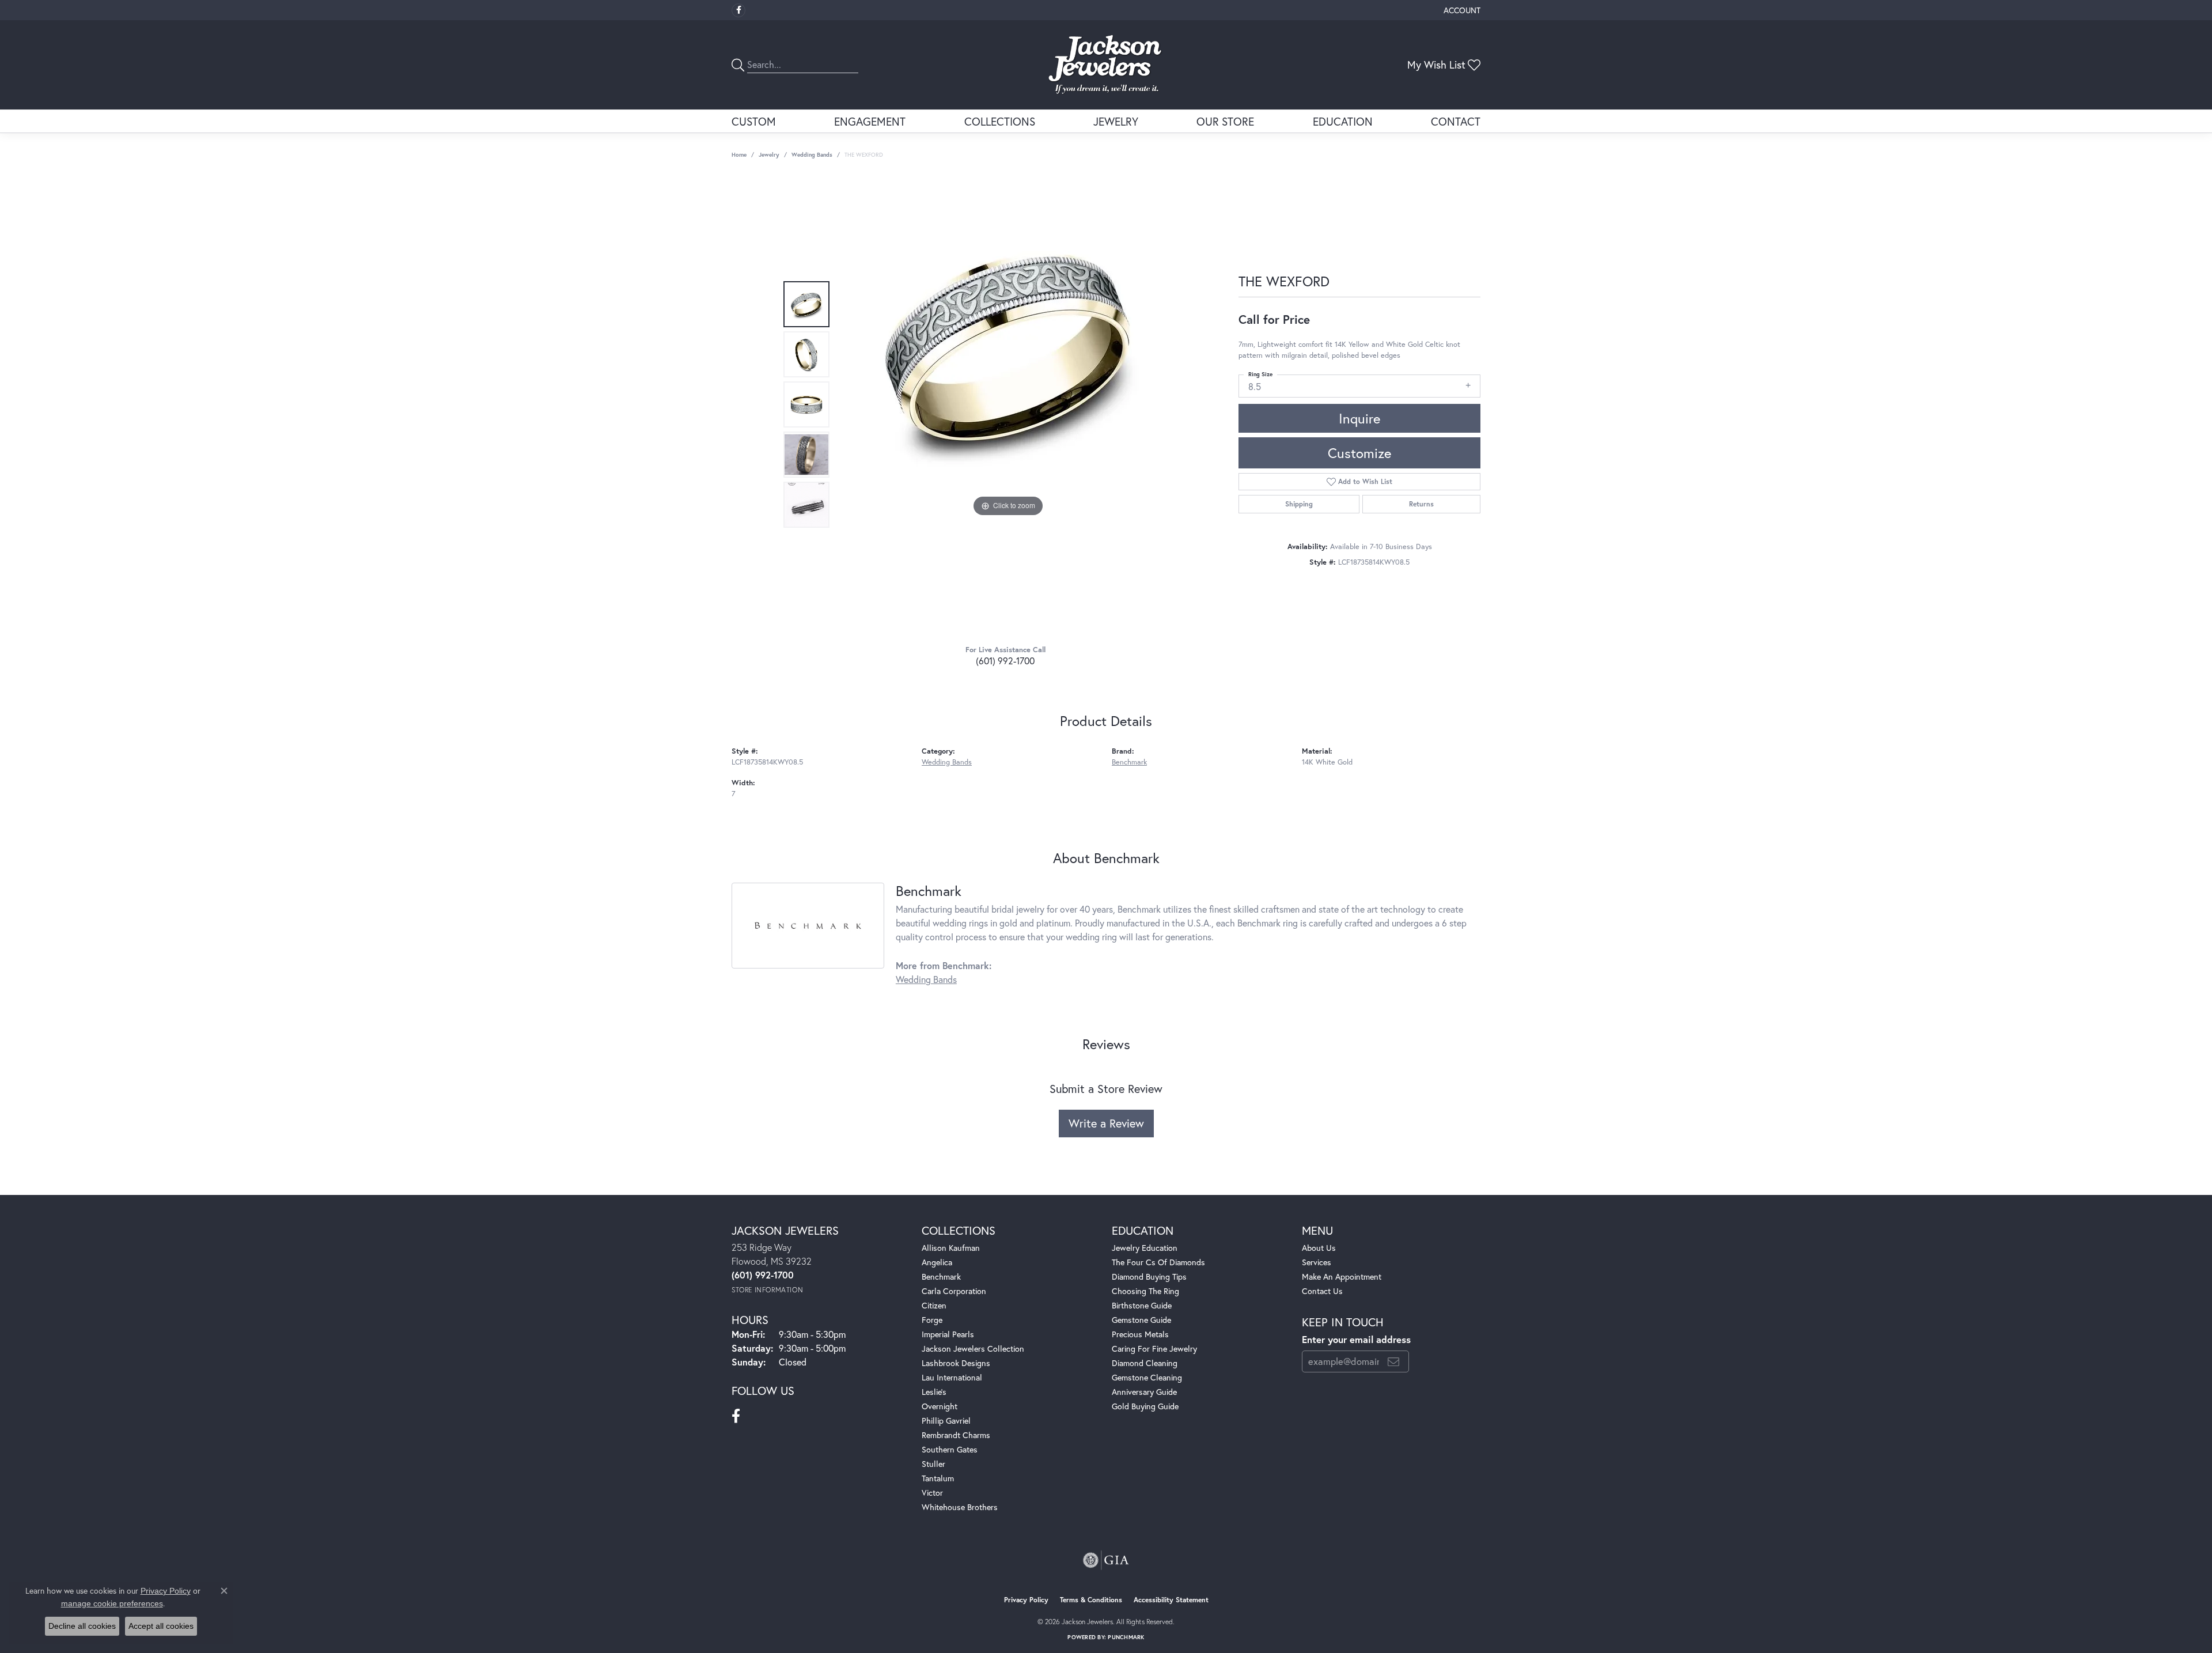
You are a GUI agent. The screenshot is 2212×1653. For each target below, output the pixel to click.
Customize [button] (1359, 453)
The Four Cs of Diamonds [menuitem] (1158, 1262)
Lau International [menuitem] (952, 1377)
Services (1317, 1262)
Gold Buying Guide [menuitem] (1145, 1406)
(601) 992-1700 (1005, 661)
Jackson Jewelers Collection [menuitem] (973, 1348)
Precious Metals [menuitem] (1140, 1334)
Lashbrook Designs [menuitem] (956, 1363)
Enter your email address (1356, 1340)
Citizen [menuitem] (934, 1305)
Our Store (1225, 121)
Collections (1000, 121)
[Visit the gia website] (1106, 1560)
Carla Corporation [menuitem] (954, 1291)
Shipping (1299, 504)
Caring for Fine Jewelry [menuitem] (1154, 1348)
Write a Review (1106, 1123)
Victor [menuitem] (932, 1493)
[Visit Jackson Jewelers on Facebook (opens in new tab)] (738, 10)
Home (739, 155)
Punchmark (1126, 1637)
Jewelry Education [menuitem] (1145, 1248)
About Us (1319, 1248)
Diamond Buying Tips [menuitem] (1149, 1276)
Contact (1456, 121)
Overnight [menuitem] (940, 1406)
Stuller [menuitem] (933, 1464)
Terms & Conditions (1091, 1600)
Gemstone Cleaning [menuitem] (1147, 1377)
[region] (1008, 404)
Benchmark (1129, 762)
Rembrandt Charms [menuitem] (956, 1435)
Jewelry (1116, 121)
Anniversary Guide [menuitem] (1144, 1392)
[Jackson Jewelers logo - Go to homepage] (1106, 65)
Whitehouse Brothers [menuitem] (960, 1507)
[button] (1461, 10)
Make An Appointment (1342, 1276)
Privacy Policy (1026, 1600)
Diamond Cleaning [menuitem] (1145, 1363)
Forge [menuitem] (932, 1320)
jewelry (769, 155)
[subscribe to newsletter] (1393, 1361)
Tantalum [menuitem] (938, 1478)
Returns (1421, 504)
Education (1343, 121)
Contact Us (1322, 1291)
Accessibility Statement (1171, 1600)
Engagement (870, 121)
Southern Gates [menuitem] (950, 1449)
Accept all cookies (161, 1626)
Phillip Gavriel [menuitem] (946, 1421)
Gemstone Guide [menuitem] (1141, 1320)
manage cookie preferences (112, 1603)
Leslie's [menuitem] (934, 1392)
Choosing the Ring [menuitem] (1145, 1291)
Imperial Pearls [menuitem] (948, 1334)
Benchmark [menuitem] (941, 1276)
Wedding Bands (812, 155)
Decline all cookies (82, 1626)
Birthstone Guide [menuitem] (1142, 1305)
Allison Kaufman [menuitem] (951, 1248)
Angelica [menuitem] (937, 1262)
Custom (754, 121)
